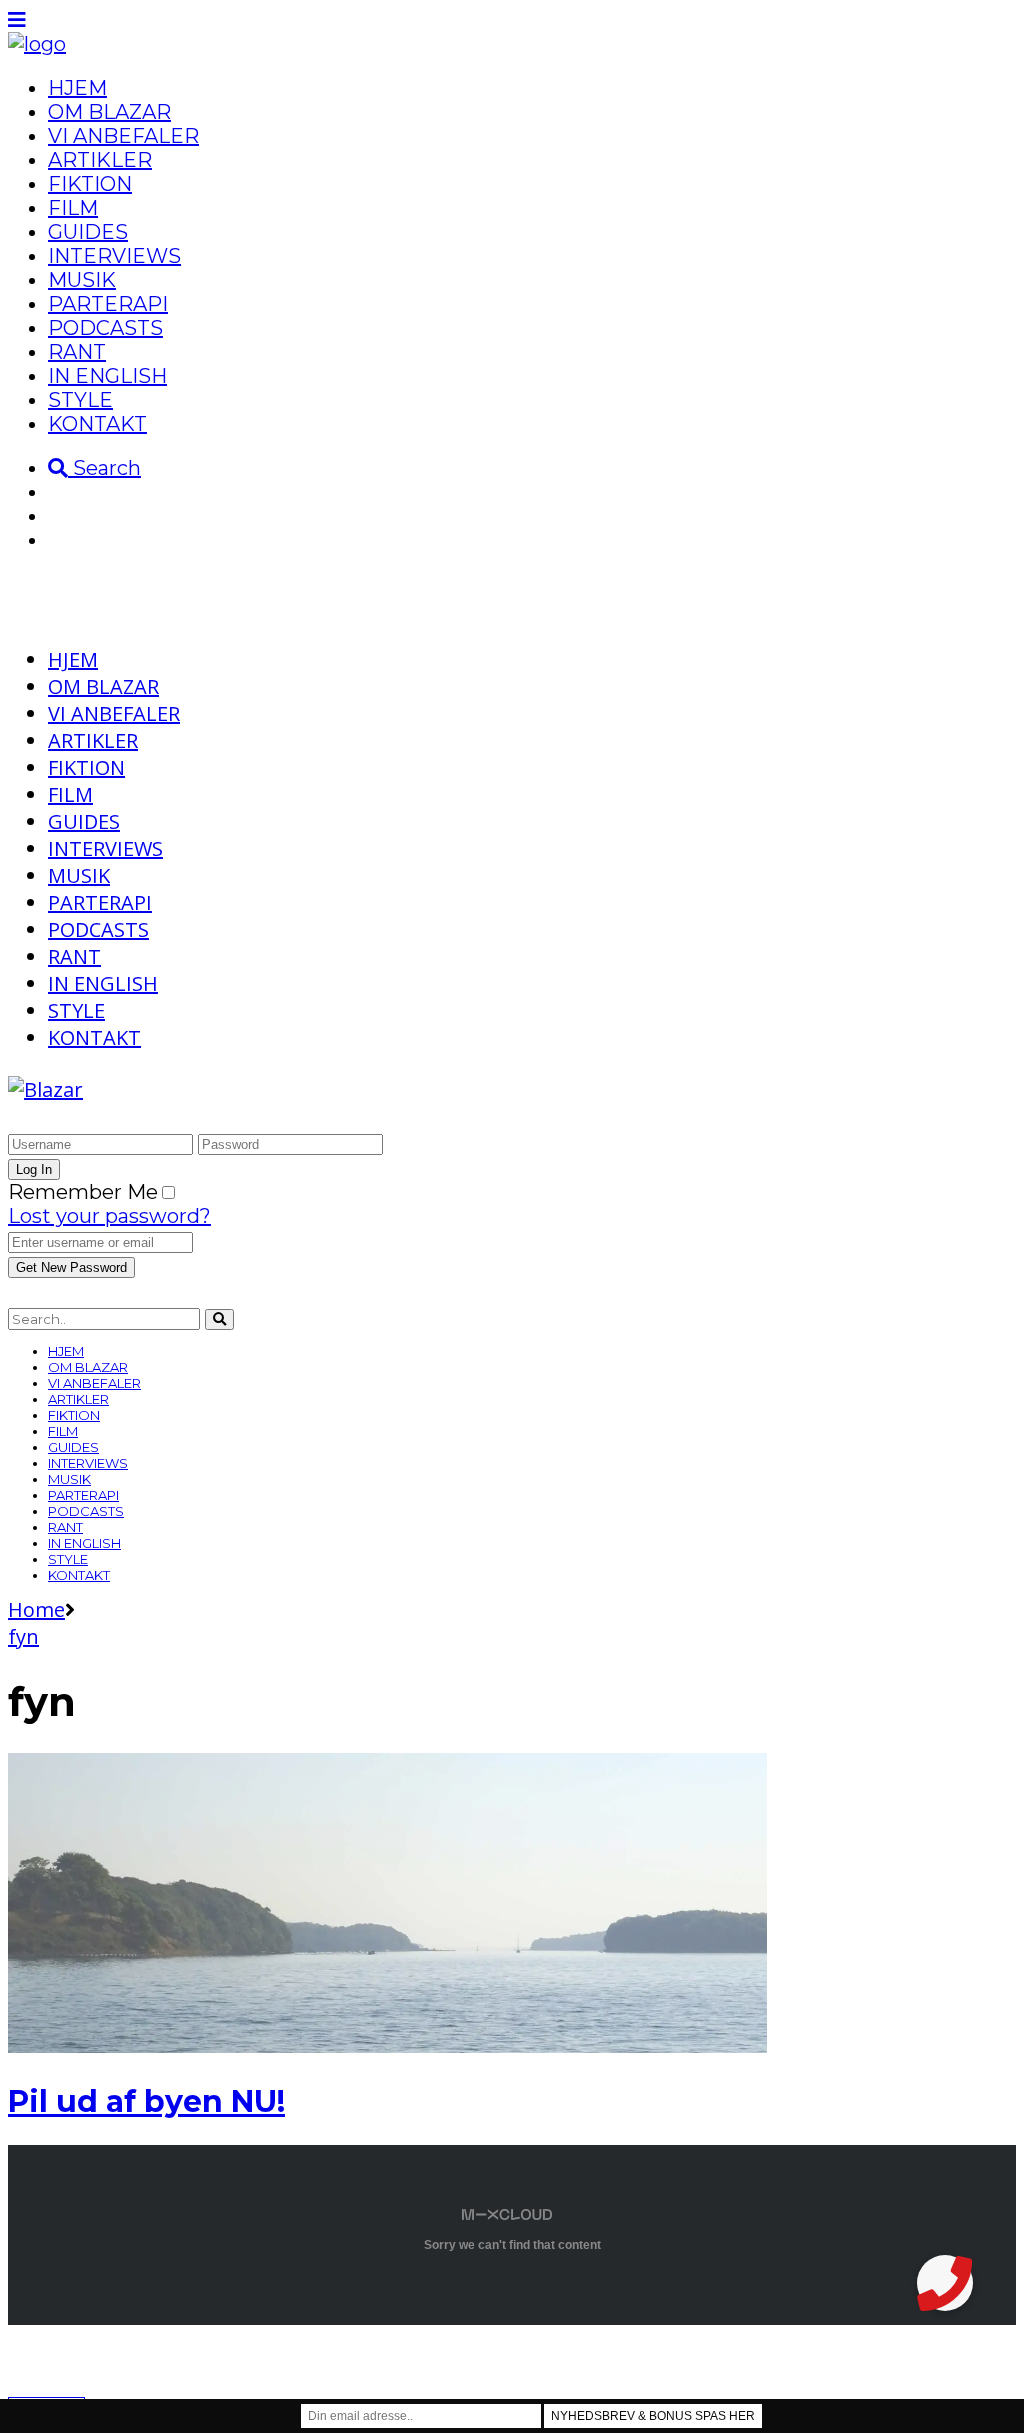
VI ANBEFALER (123, 136)
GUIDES (88, 232)
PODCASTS (105, 328)
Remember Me (83, 1192)
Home (36, 1609)
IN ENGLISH (107, 376)
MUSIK (82, 280)
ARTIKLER (100, 160)
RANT (77, 352)
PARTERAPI (108, 304)
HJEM (77, 88)
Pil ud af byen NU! (146, 2101)
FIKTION (90, 184)
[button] (945, 2283)
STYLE (80, 400)
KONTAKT (97, 424)
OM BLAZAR (109, 112)
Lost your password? (109, 1216)
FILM (73, 208)
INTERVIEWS (114, 256)
